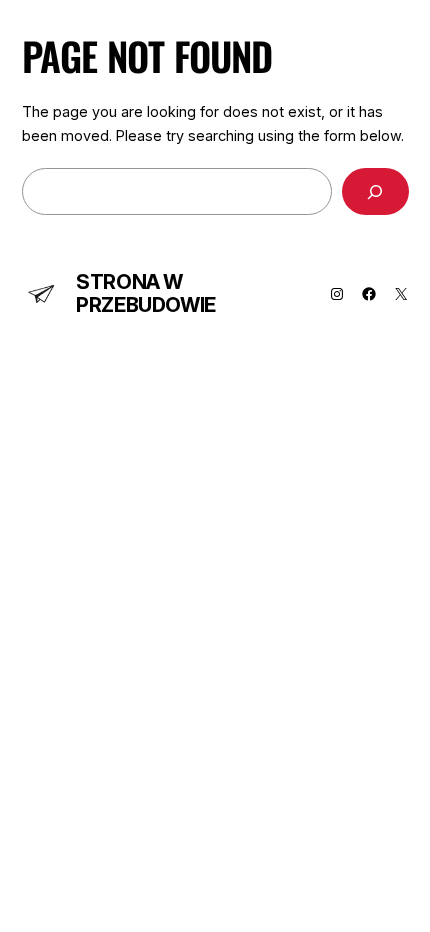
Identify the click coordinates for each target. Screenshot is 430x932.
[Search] (375, 191)
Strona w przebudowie (146, 293)
